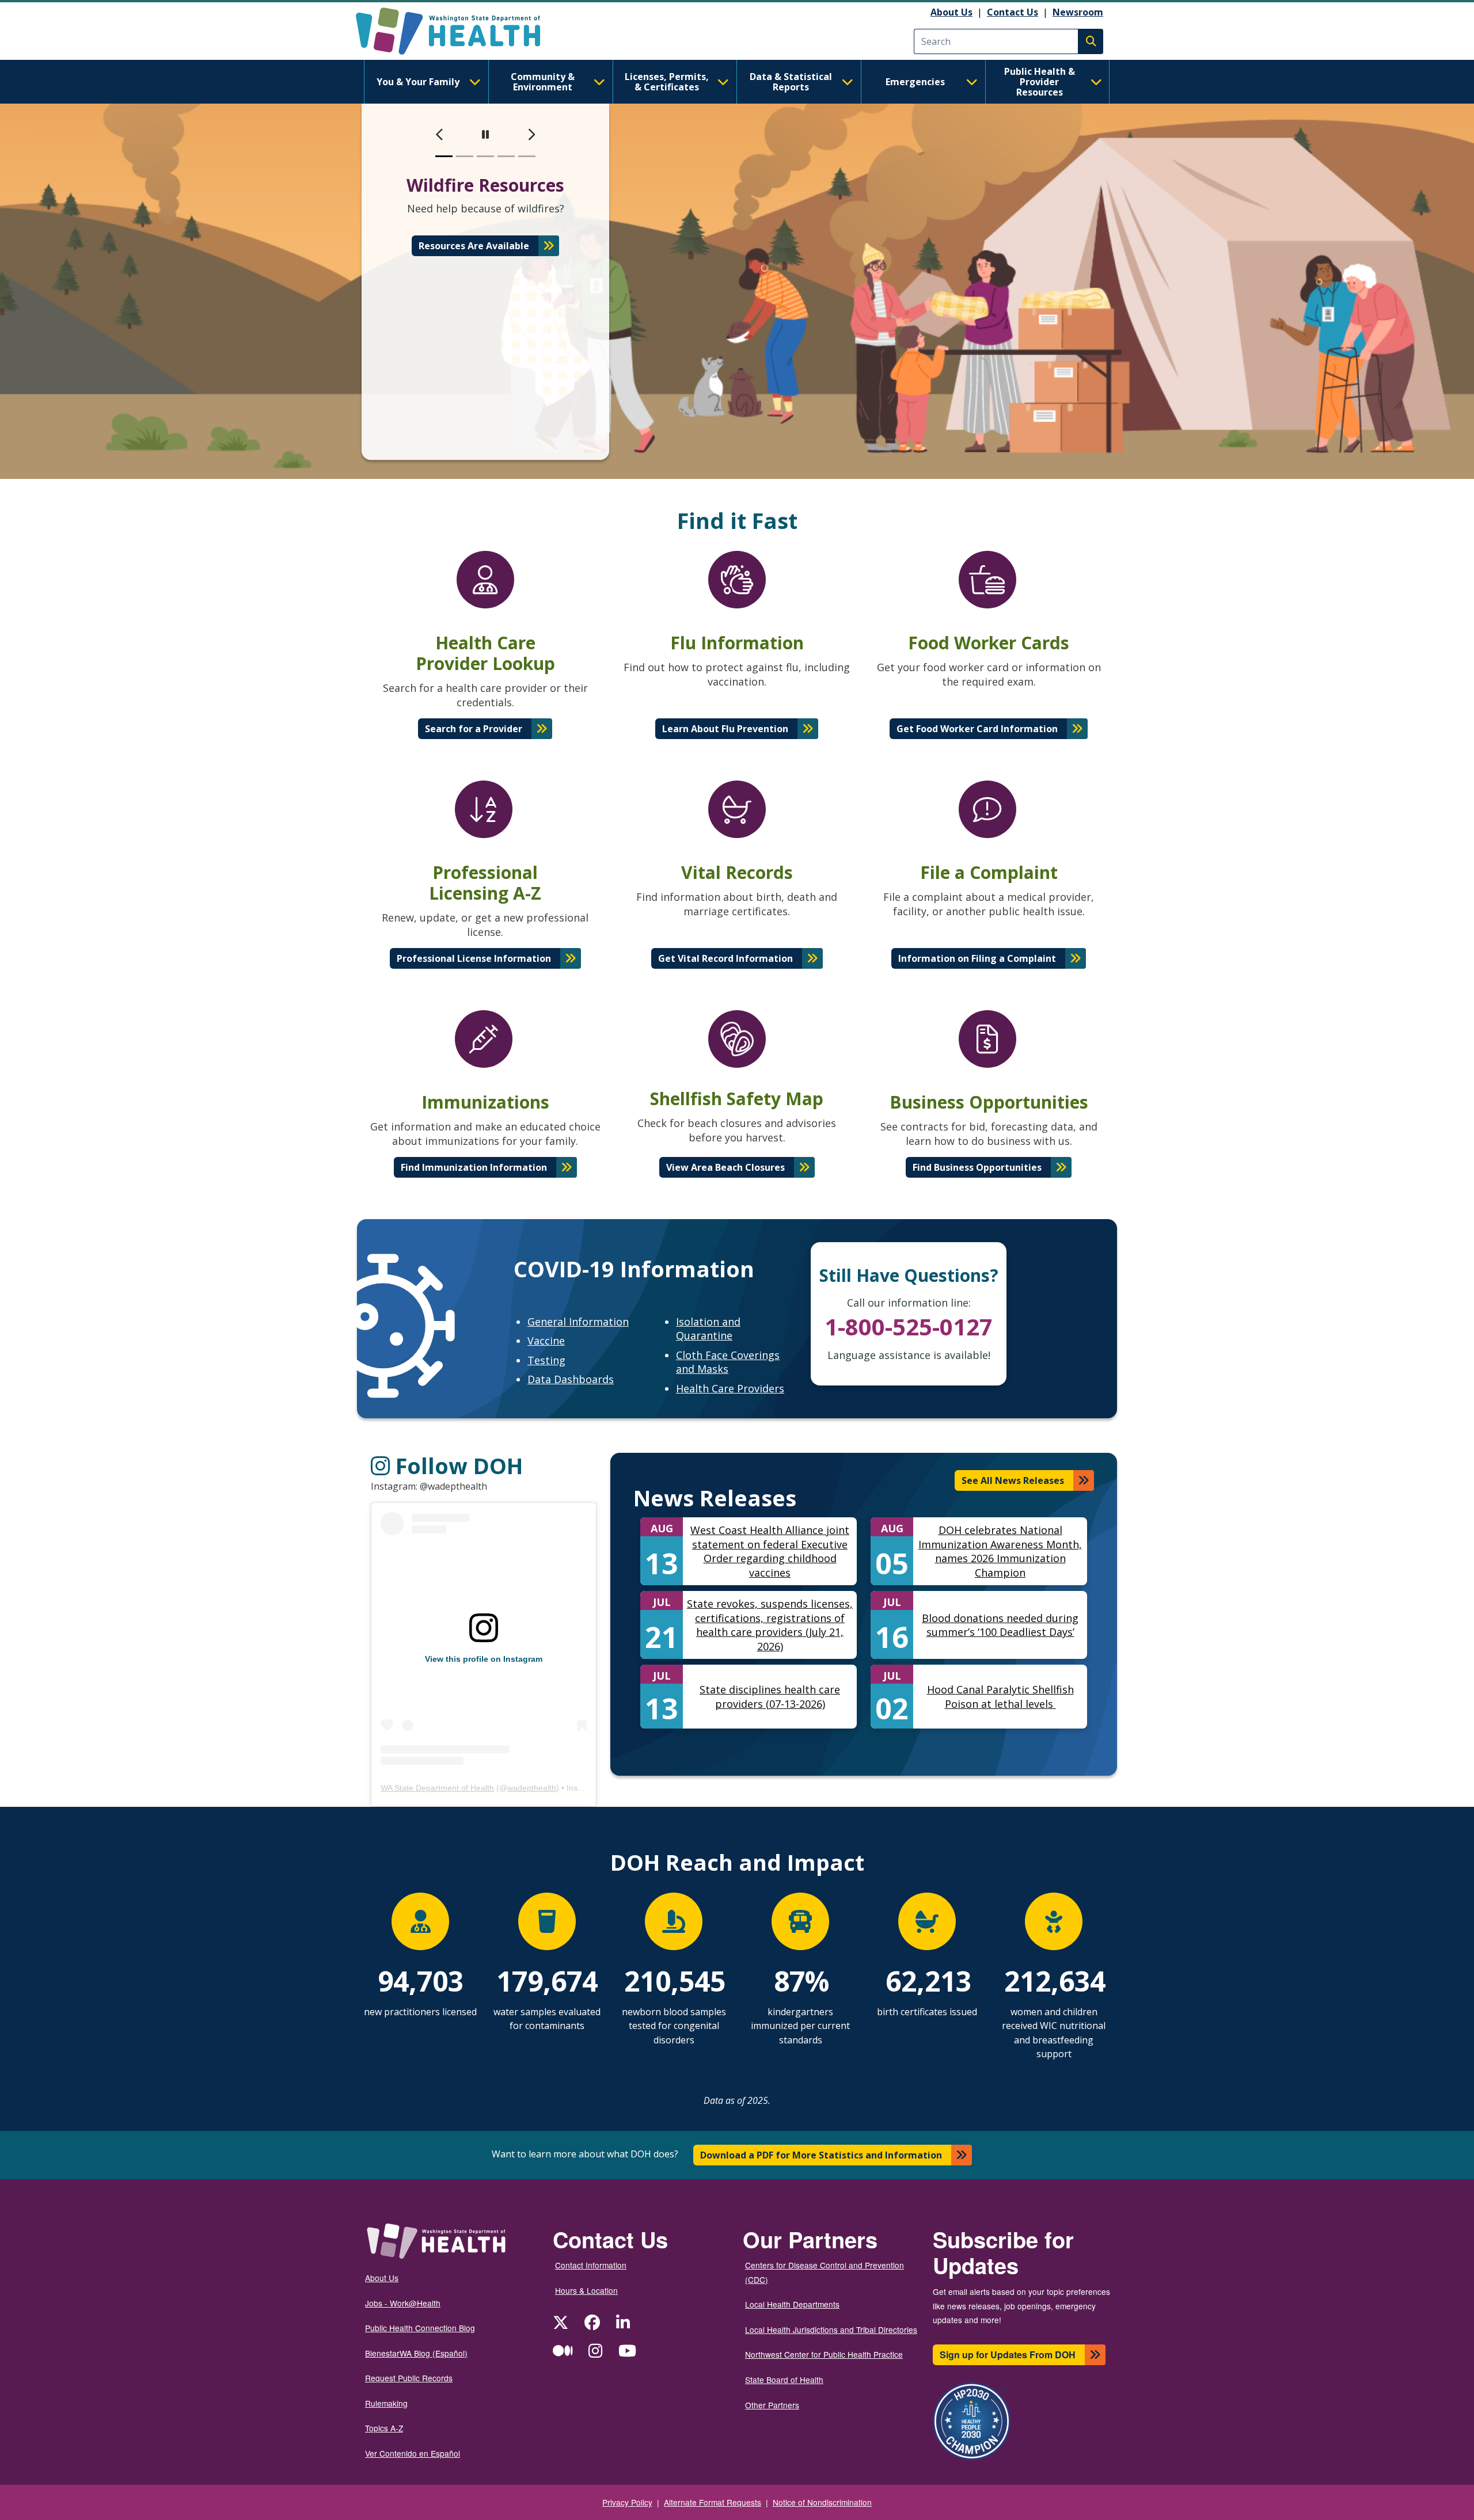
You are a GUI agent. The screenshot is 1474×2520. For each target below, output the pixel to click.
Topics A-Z (384, 2428)
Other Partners (772, 2405)
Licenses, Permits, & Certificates (667, 82)
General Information (578, 1322)
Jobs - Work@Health (403, 2303)
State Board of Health (784, 2380)
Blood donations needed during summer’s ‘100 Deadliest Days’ (1000, 1625)
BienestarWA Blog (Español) (416, 2353)
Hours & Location (586, 2290)
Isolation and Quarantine (708, 1329)
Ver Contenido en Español (413, 2453)
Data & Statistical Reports (791, 82)
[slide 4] (506, 156)
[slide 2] (465, 156)
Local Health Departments (792, 2304)
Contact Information (591, 2265)
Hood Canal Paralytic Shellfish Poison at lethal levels (1000, 1697)
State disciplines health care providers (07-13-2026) (770, 1697)
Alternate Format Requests (713, 2502)
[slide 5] (527, 156)
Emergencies (915, 82)
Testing (546, 1360)
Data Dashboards (571, 1379)
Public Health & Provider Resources (1040, 82)
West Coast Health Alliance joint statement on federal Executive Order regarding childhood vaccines (770, 1551)
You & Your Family (418, 82)
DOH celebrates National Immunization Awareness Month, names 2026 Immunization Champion (1000, 1551)
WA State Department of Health (437, 1788)
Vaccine (546, 1341)
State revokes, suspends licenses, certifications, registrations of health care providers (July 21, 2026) (770, 1625)
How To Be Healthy (474, 260)
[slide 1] (444, 156)
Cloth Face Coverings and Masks (728, 1362)
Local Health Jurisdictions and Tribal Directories (831, 2329)
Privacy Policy (627, 2502)
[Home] (458, 31)
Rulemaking (386, 2403)
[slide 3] (485, 156)
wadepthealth (532, 1788)
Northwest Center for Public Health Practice (824, 2354)
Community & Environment (543, 82)
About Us (951, 12)
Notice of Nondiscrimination (822, 2502)
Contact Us (1013, 12)
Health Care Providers (730, 1388)
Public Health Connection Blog (420, 2328)
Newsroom (1078, 12)
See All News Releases (1013, 1480)
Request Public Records (409, 2378)
